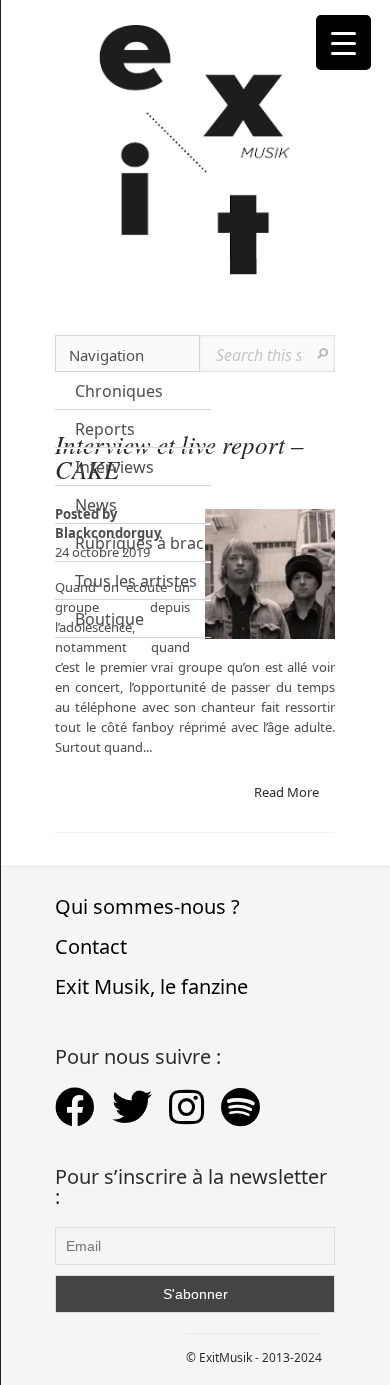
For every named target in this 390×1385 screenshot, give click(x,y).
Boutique (109, 619)
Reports (105, 429)
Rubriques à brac (139, 543)
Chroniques (119, 391)
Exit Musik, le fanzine (151, 986)
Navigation (106, 355)
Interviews (114, 467)
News (96, 505)
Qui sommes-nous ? (147, 906)
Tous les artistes (136, 581)
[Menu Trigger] (343, 42)
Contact (91, 946)
